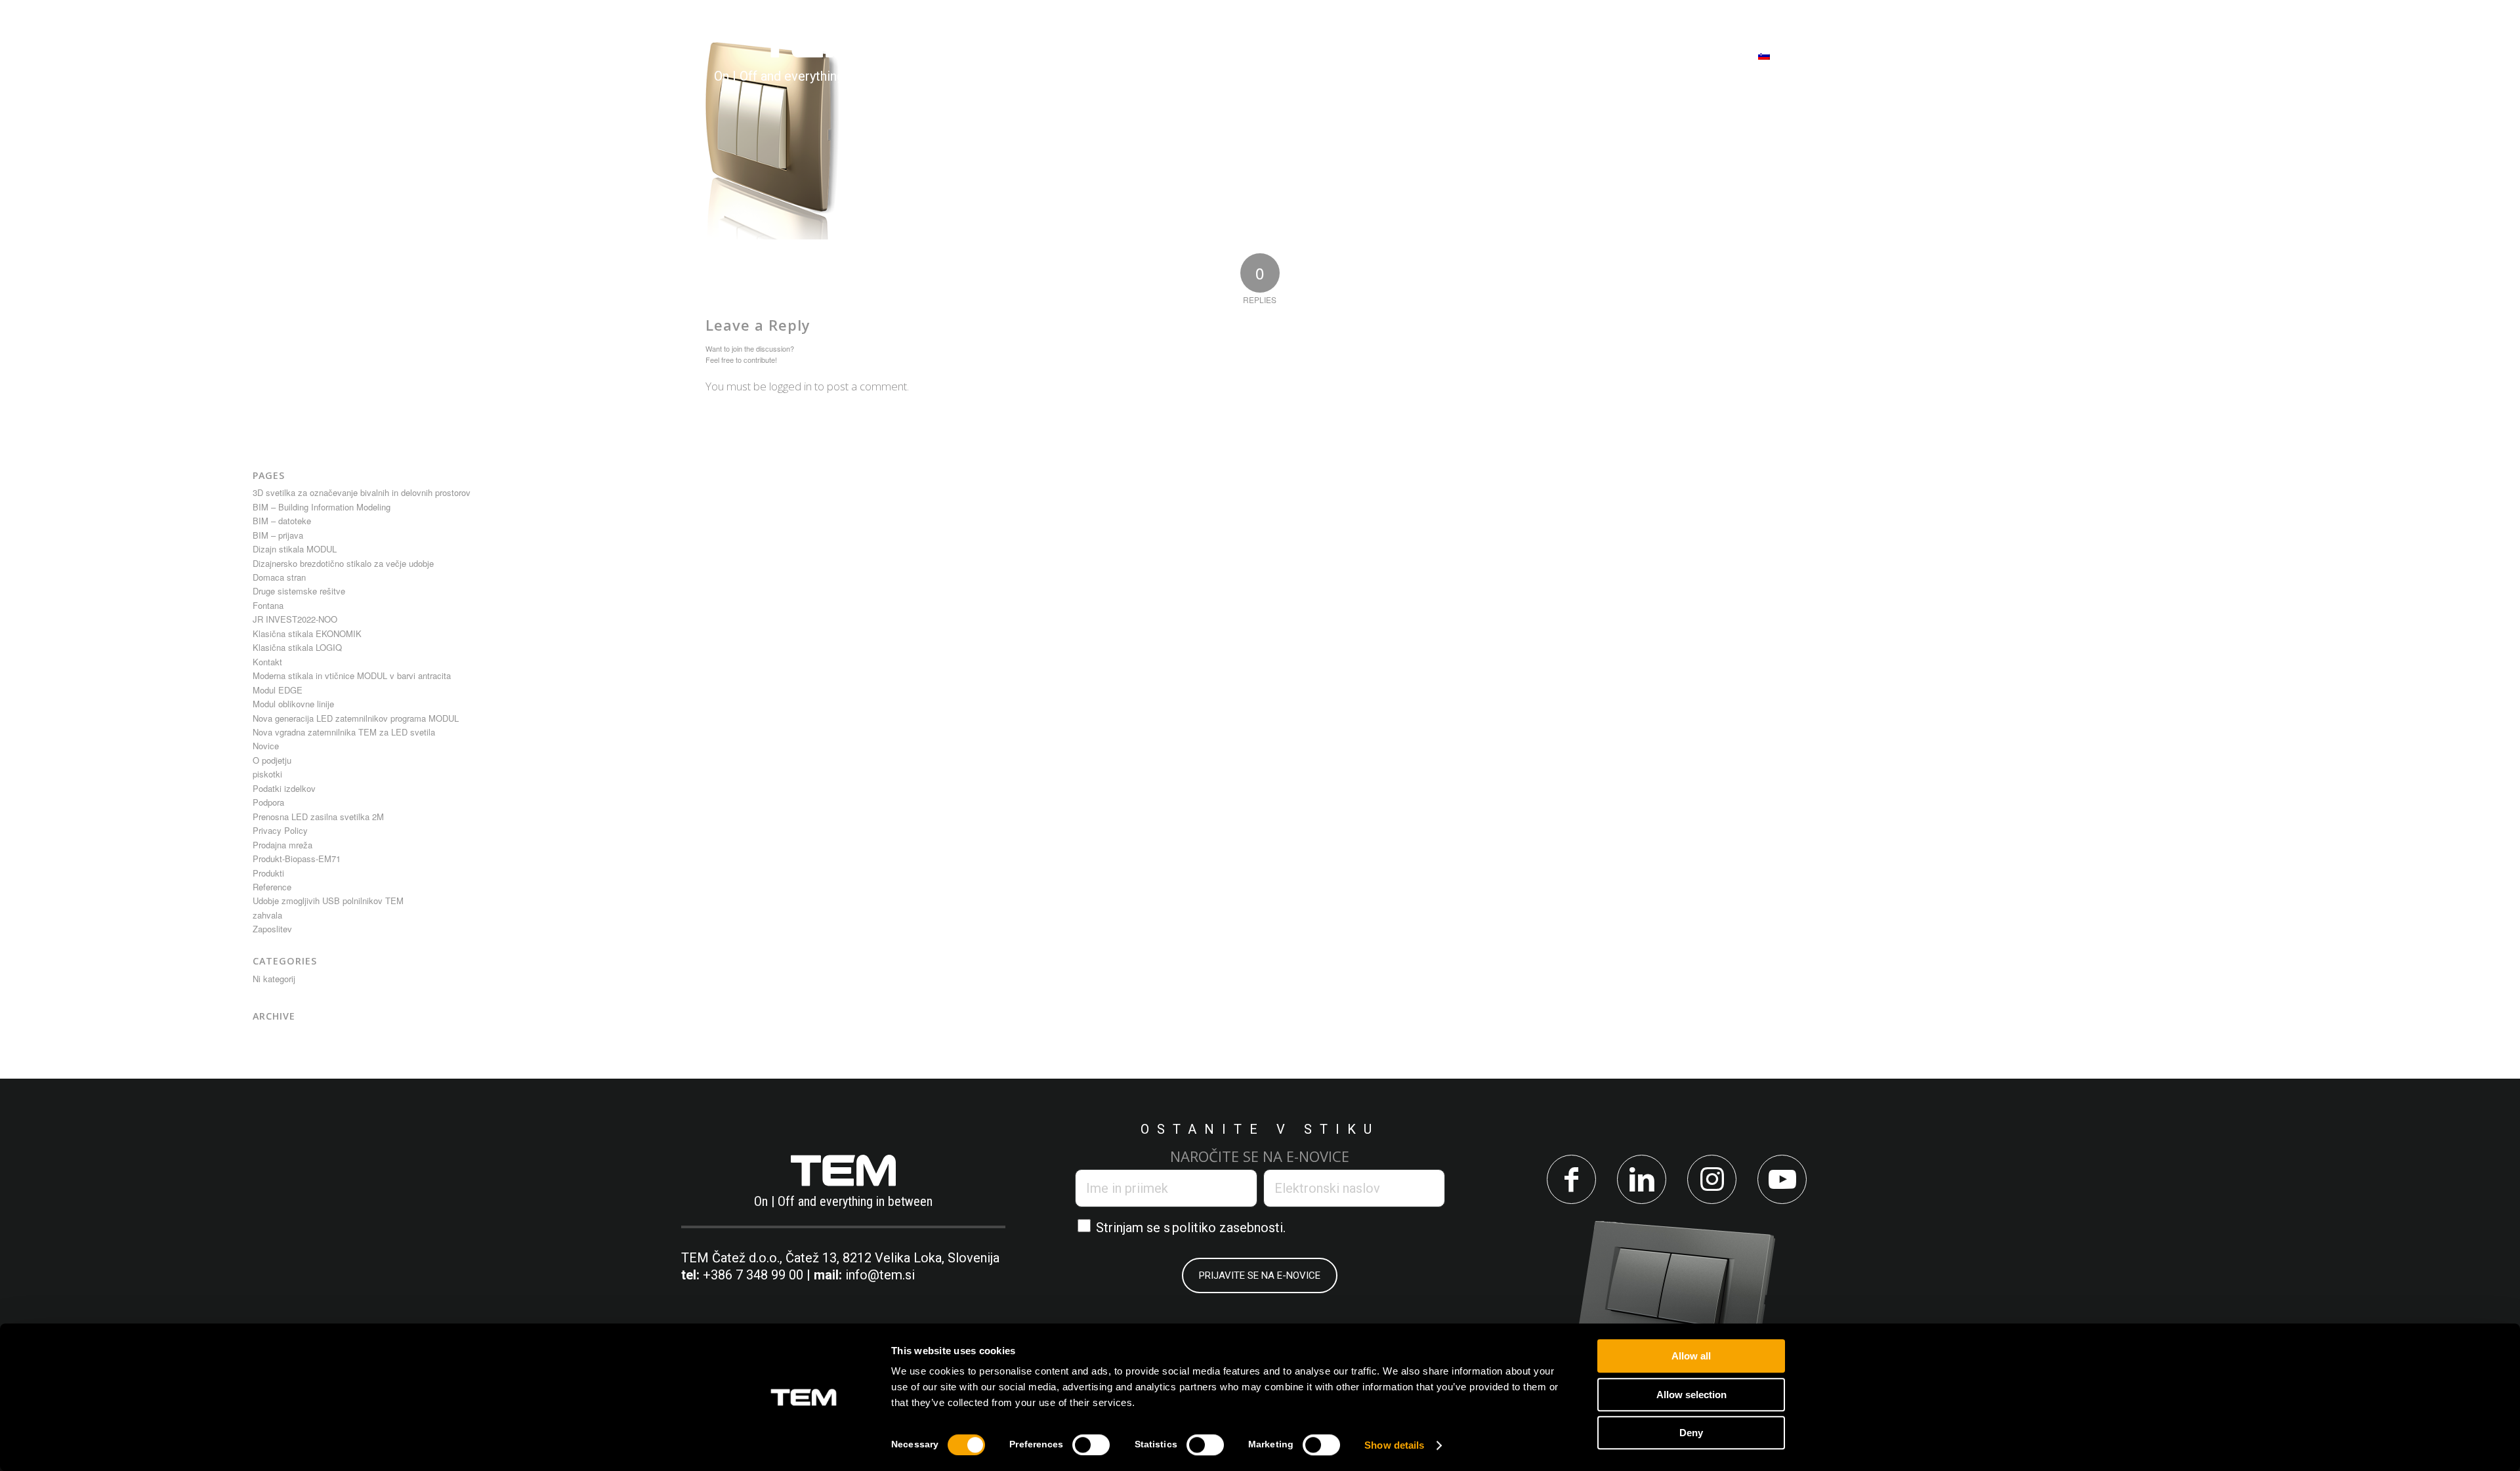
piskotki (267, 774)
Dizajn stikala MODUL (295, 549)
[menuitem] (1018, 55)
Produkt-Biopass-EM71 (297, 859)
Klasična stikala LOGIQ (297, 647)
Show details (1394, 1445)
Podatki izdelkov (284, 788)
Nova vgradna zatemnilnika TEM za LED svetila (344, 732)
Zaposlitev (272, 929)
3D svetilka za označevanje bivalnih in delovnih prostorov (362, 492)
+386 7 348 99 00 (753, 1275)
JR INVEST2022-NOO (295, 619)
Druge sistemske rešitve (299, 591)
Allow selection (1691, 1395)
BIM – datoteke (282, 521)
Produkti (268, 873)
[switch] (1091, 1445)
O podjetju (272, 760)
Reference (272, 887)
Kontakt (267, 662)
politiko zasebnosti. (1229, 1228)
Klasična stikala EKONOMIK (307, 633)
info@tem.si (880, 1275)
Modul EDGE (278, 690)
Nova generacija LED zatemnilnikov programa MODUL (356, 718)
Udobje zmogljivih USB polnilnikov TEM (328, 901)
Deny (1691, 1433)
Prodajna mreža (283, 845)
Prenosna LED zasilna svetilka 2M (318, 817)
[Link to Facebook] (1571, 1179)
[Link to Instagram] (1712, 1179)
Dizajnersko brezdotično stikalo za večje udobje (343, 563)
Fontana (268, 605)
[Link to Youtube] (1782, 1179)
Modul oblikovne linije (293, 704)
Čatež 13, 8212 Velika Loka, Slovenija (892, 1258)
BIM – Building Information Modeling (322, 507)
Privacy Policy (280, 830)
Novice (266, 746)
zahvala (267, 915)
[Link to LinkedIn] (1642, 1179)
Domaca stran (279, 577)
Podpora (268, 802)
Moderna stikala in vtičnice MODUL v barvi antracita (352, 675)
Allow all (1691, 1356)
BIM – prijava (278, 535)
